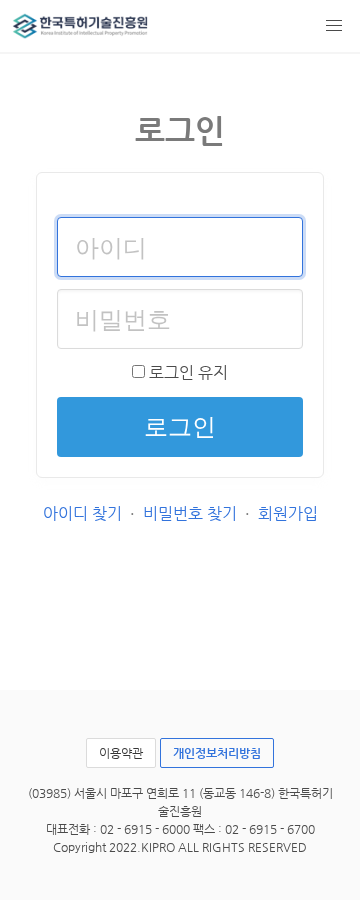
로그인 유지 (186, 372)
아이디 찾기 (82, 513)
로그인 (180, 426)
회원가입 (288, 513)
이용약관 (121, 753)
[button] (334, 26)
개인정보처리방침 (217, 753)
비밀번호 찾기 (190, 513)
